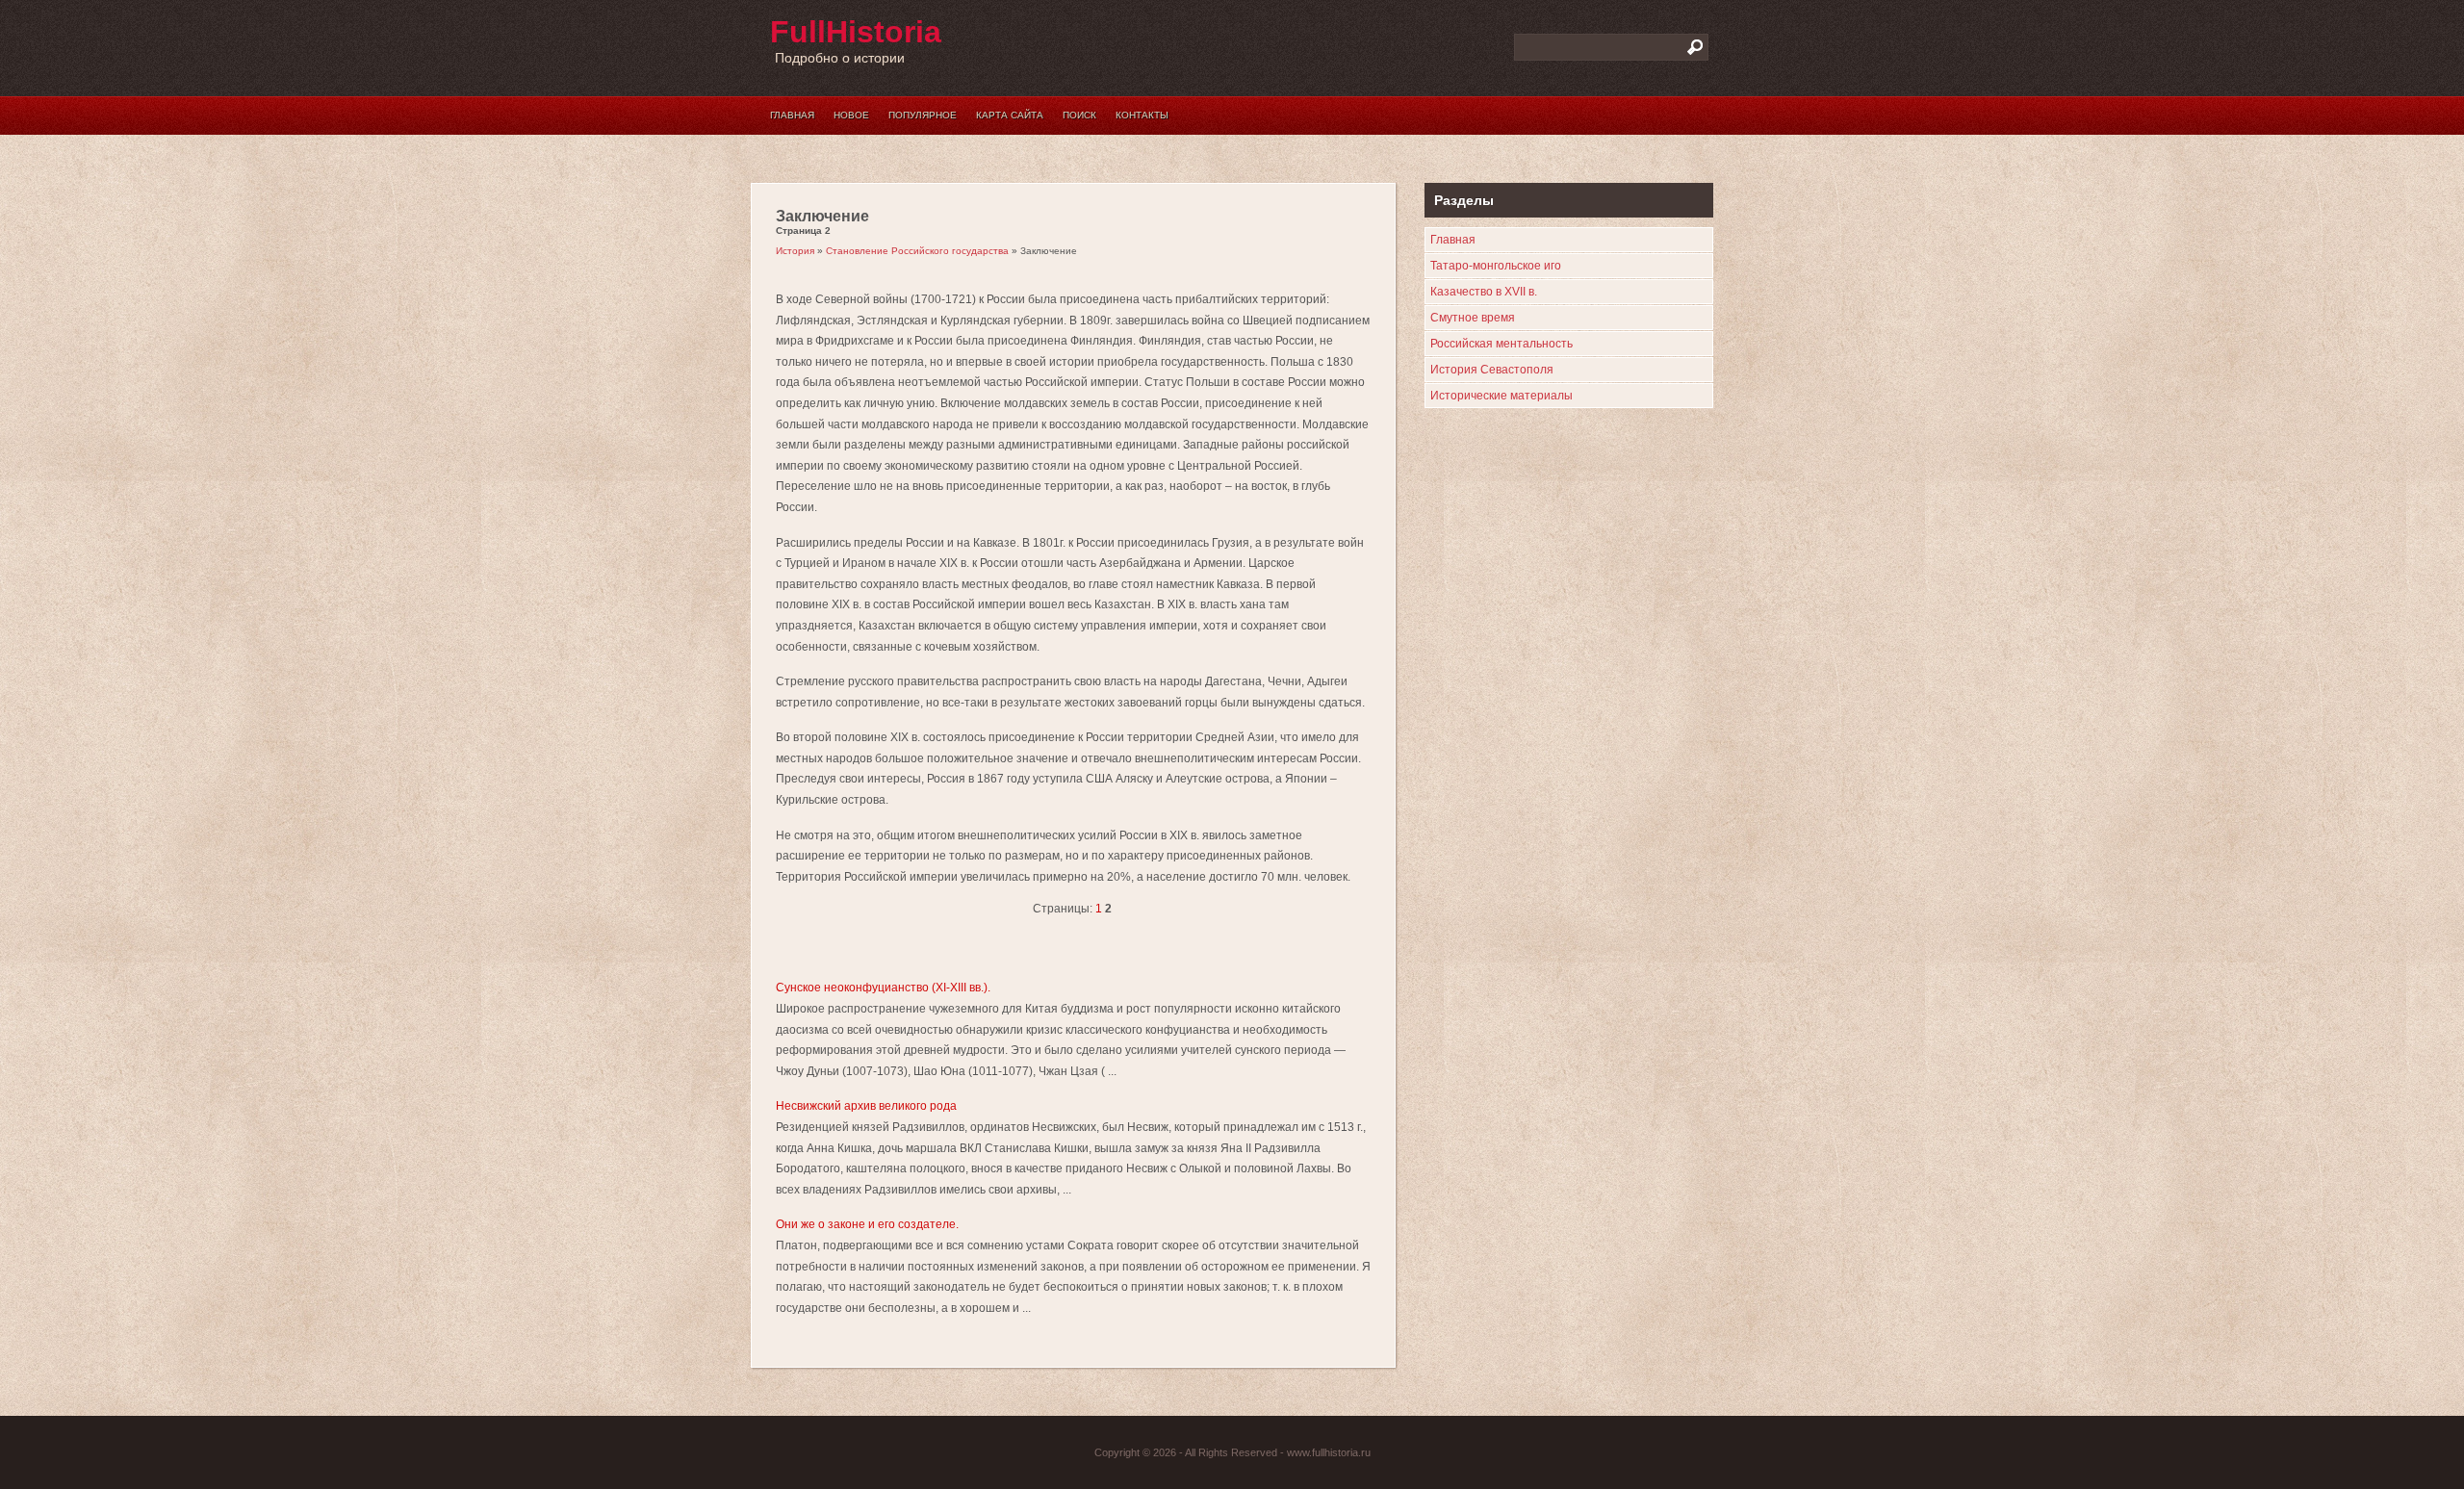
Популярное (923, 115)
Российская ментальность (1501, 344)
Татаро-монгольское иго (1496, 266)
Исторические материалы (1501, 396)
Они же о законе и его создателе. (867, 1224)
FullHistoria (856, 32)
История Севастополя (1492, 370)
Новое (851, 115)
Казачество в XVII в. (1484, 292)
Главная (792, 115)
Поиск (1079, 115)
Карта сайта (1010, 115)
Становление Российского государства (917, 251)
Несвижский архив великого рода (866, 1106)
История (795, 251)
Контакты (1142, 115)
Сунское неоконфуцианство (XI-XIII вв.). (883, 988)
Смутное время (1473, 318)
